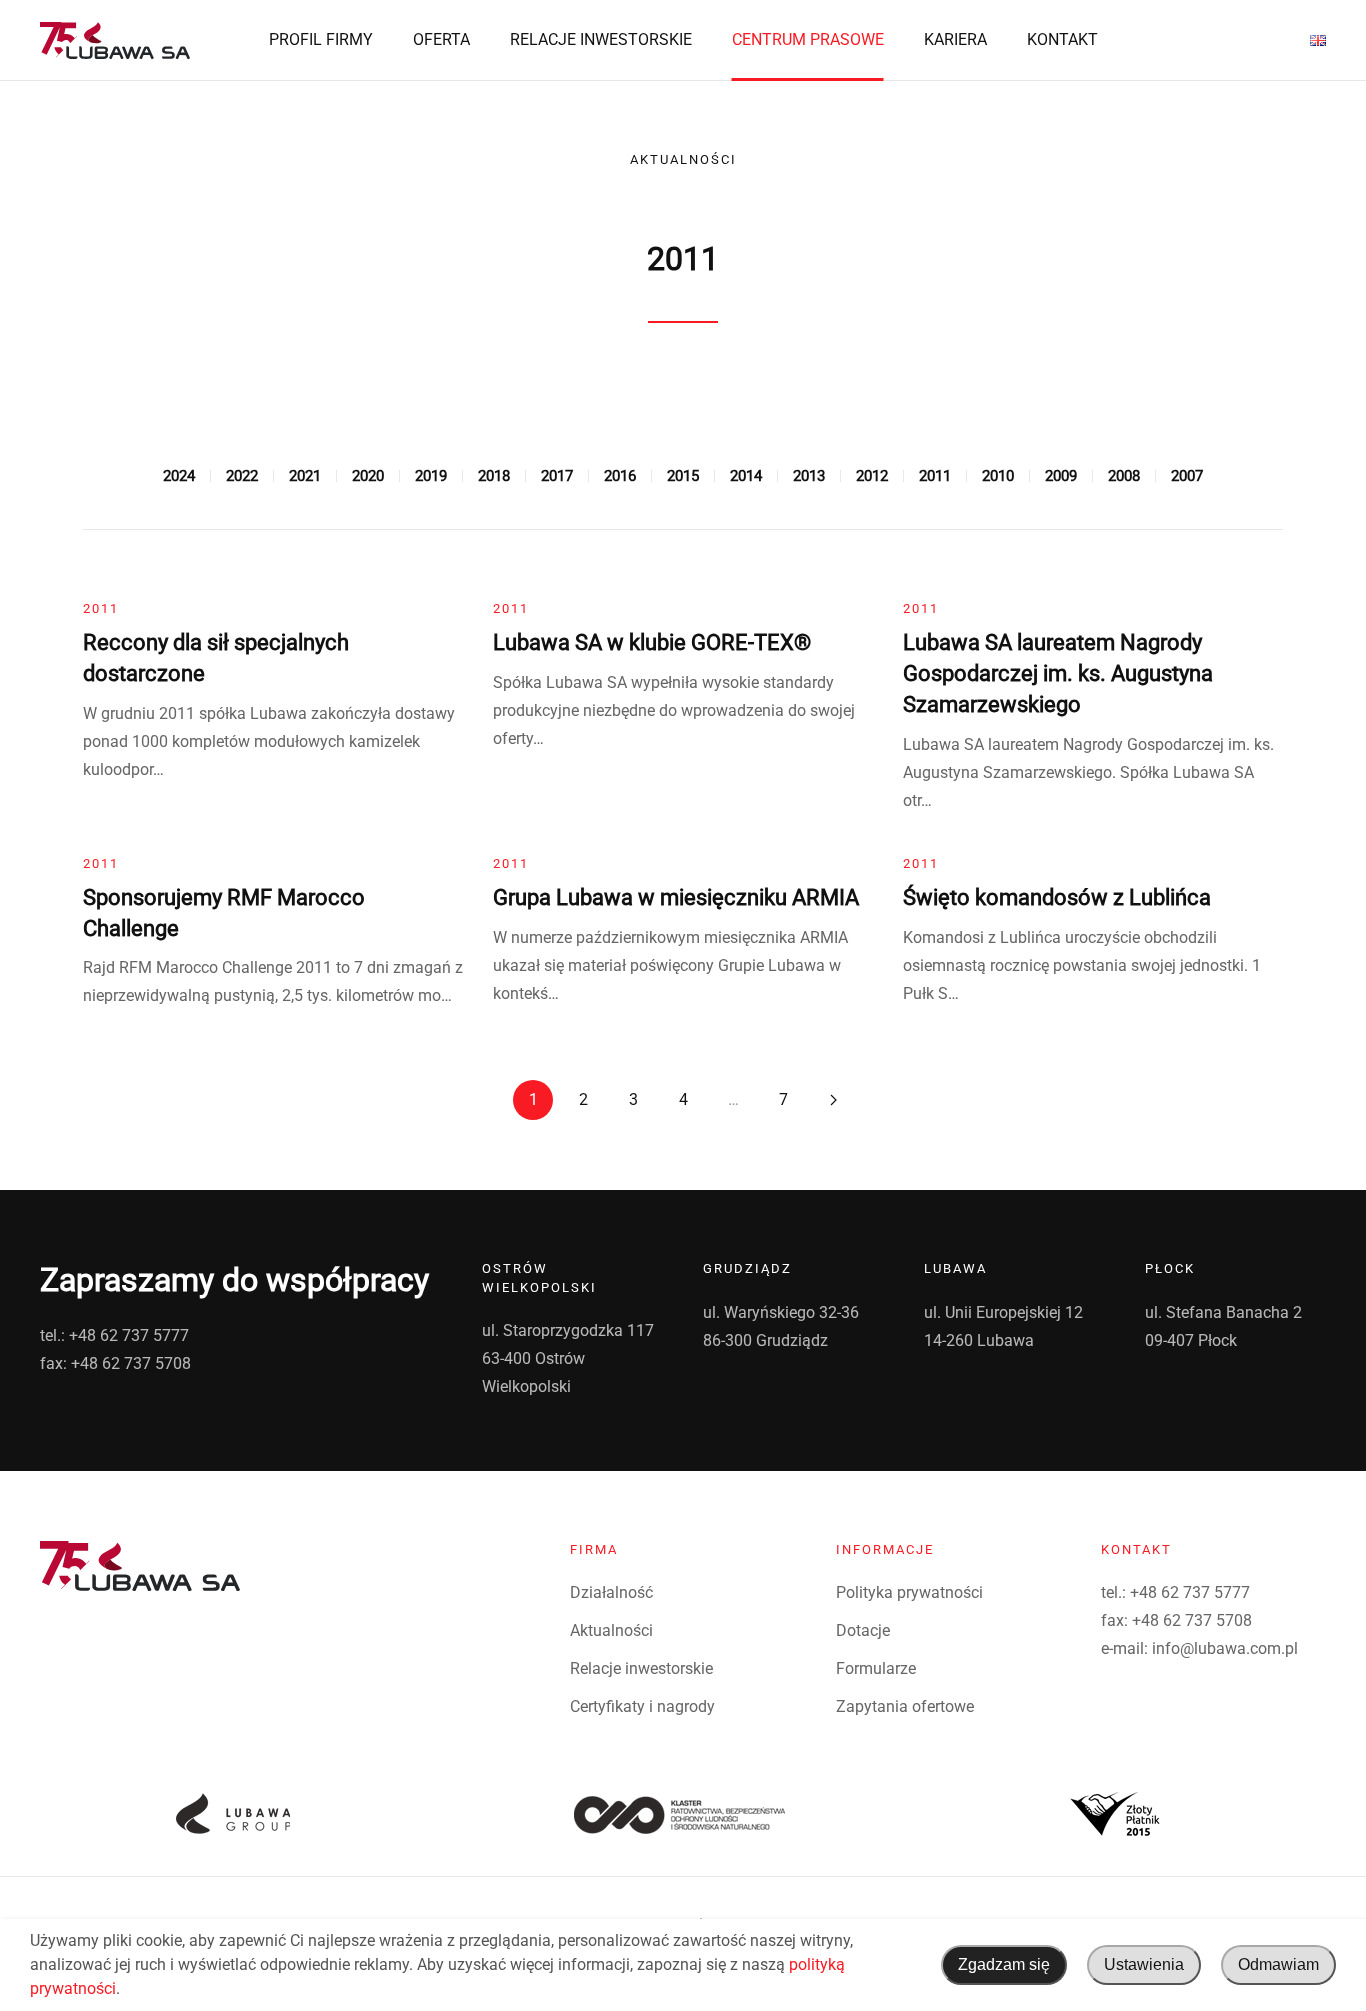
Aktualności (611, 1630)
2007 (1187, 476)
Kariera (955, 39)
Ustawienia (1144, 1964)
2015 (683, 476)
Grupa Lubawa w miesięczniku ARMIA (676, 897)
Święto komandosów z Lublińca (1057, 897)
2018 (494, 476)
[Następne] (833, 1100)
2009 (1061, 476)
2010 (998, 476)
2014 (746, 476)
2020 (368, 476)
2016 (620, 476)
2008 (1124, 476)
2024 (179, 476)
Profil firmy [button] (321, 39)
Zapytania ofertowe (905, 1706)
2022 (242, 476)
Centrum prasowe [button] (808, 39)
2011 (935, 476)
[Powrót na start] (115, 40)
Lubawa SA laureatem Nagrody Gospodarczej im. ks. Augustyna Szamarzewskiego (1058, 673)
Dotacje (863, 1630)
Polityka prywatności (909, 1592)
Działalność (611, 1592)
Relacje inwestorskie (601, 39)
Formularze (876, 1668)
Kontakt (1062, 39)
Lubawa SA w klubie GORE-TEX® (652, 642)
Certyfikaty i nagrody (642, 1706)
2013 (809, 476)
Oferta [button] (441, 39)
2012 (872, 476)
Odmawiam (1278, 1964)
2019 (431, 476)
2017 (557, 476)
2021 (305, 476)
